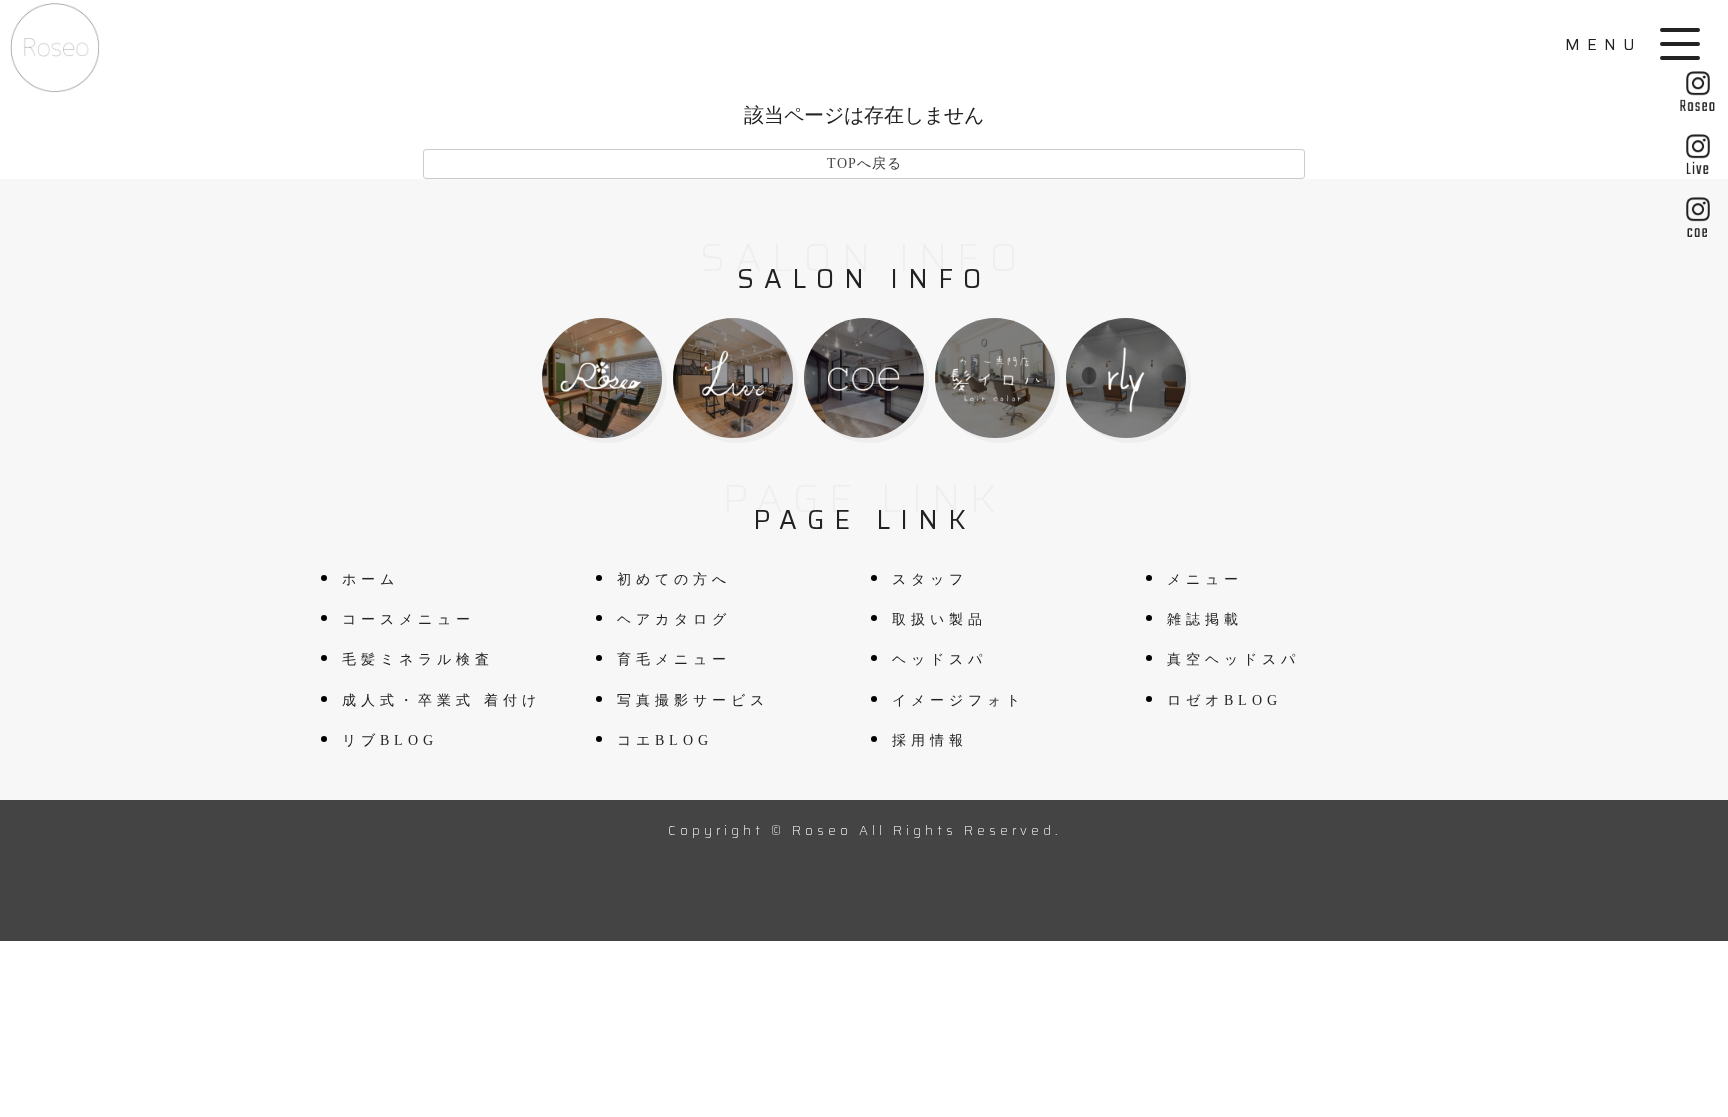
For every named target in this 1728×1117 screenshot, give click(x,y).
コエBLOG (665, 740)
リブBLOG (390, 740)
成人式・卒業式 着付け (441, 700)
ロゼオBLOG (1224, 700)
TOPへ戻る (864, 163)
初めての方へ (674, 579)
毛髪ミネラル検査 (418, 659)
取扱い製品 (939, 619)
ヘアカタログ (674, 619)
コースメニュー (408, 619)
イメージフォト (958, 700)
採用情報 (930, 740)
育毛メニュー (674, 659)
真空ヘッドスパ (1233, 659)
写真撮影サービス (693, 700)
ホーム (370, 579)
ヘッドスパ (939, 659)
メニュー (1205, 579)
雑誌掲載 (1205, 619)
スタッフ (930, 579)
